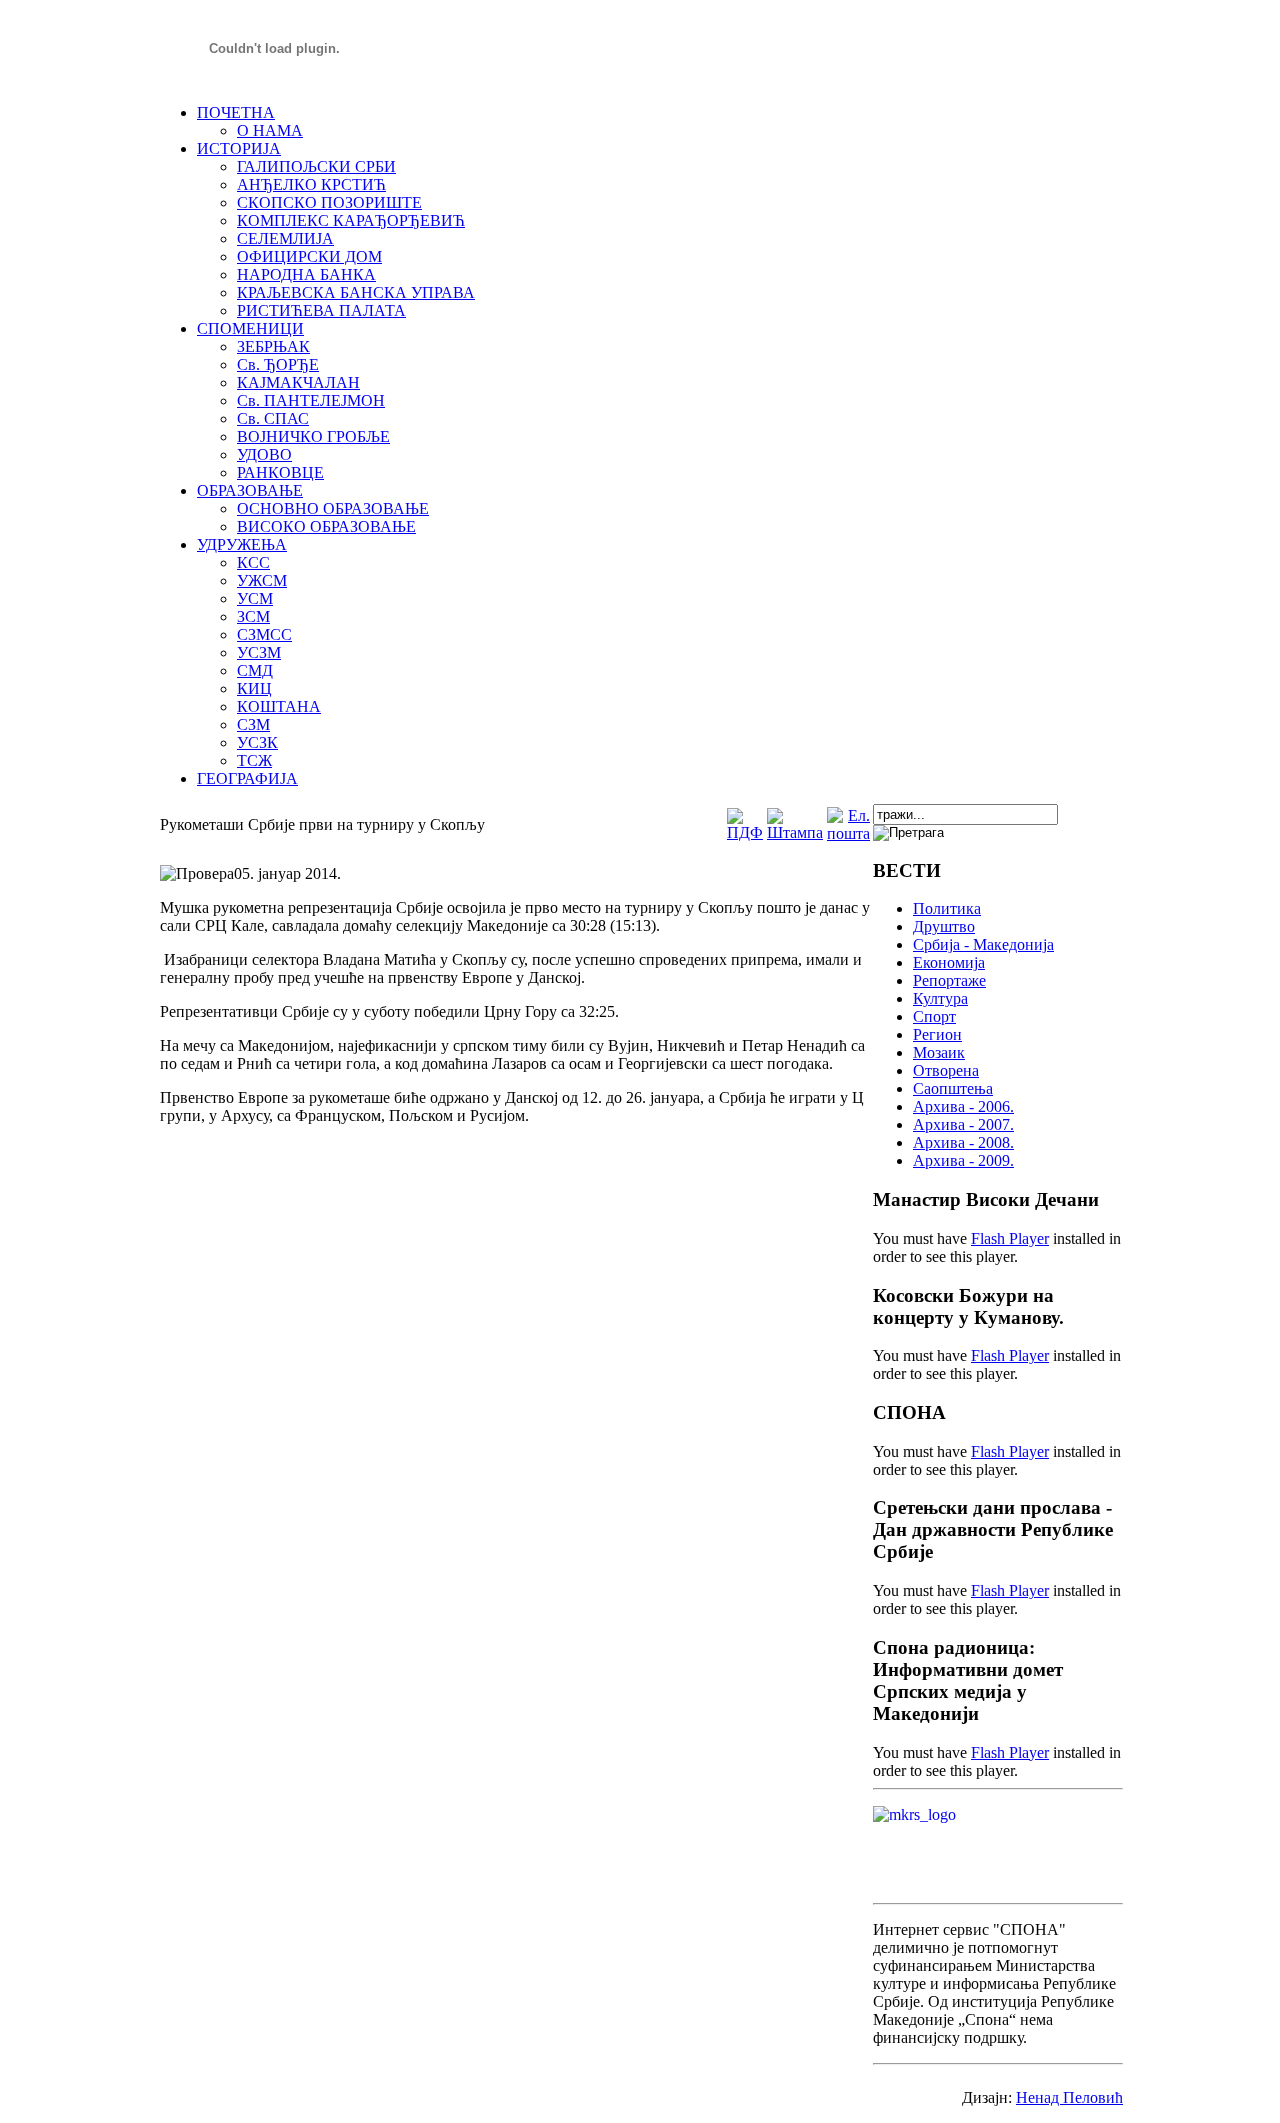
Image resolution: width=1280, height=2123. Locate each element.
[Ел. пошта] (848, 833)
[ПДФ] (745, 832)
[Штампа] (795, 832)
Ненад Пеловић (1069, 2097)
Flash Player (1010, 1238)
